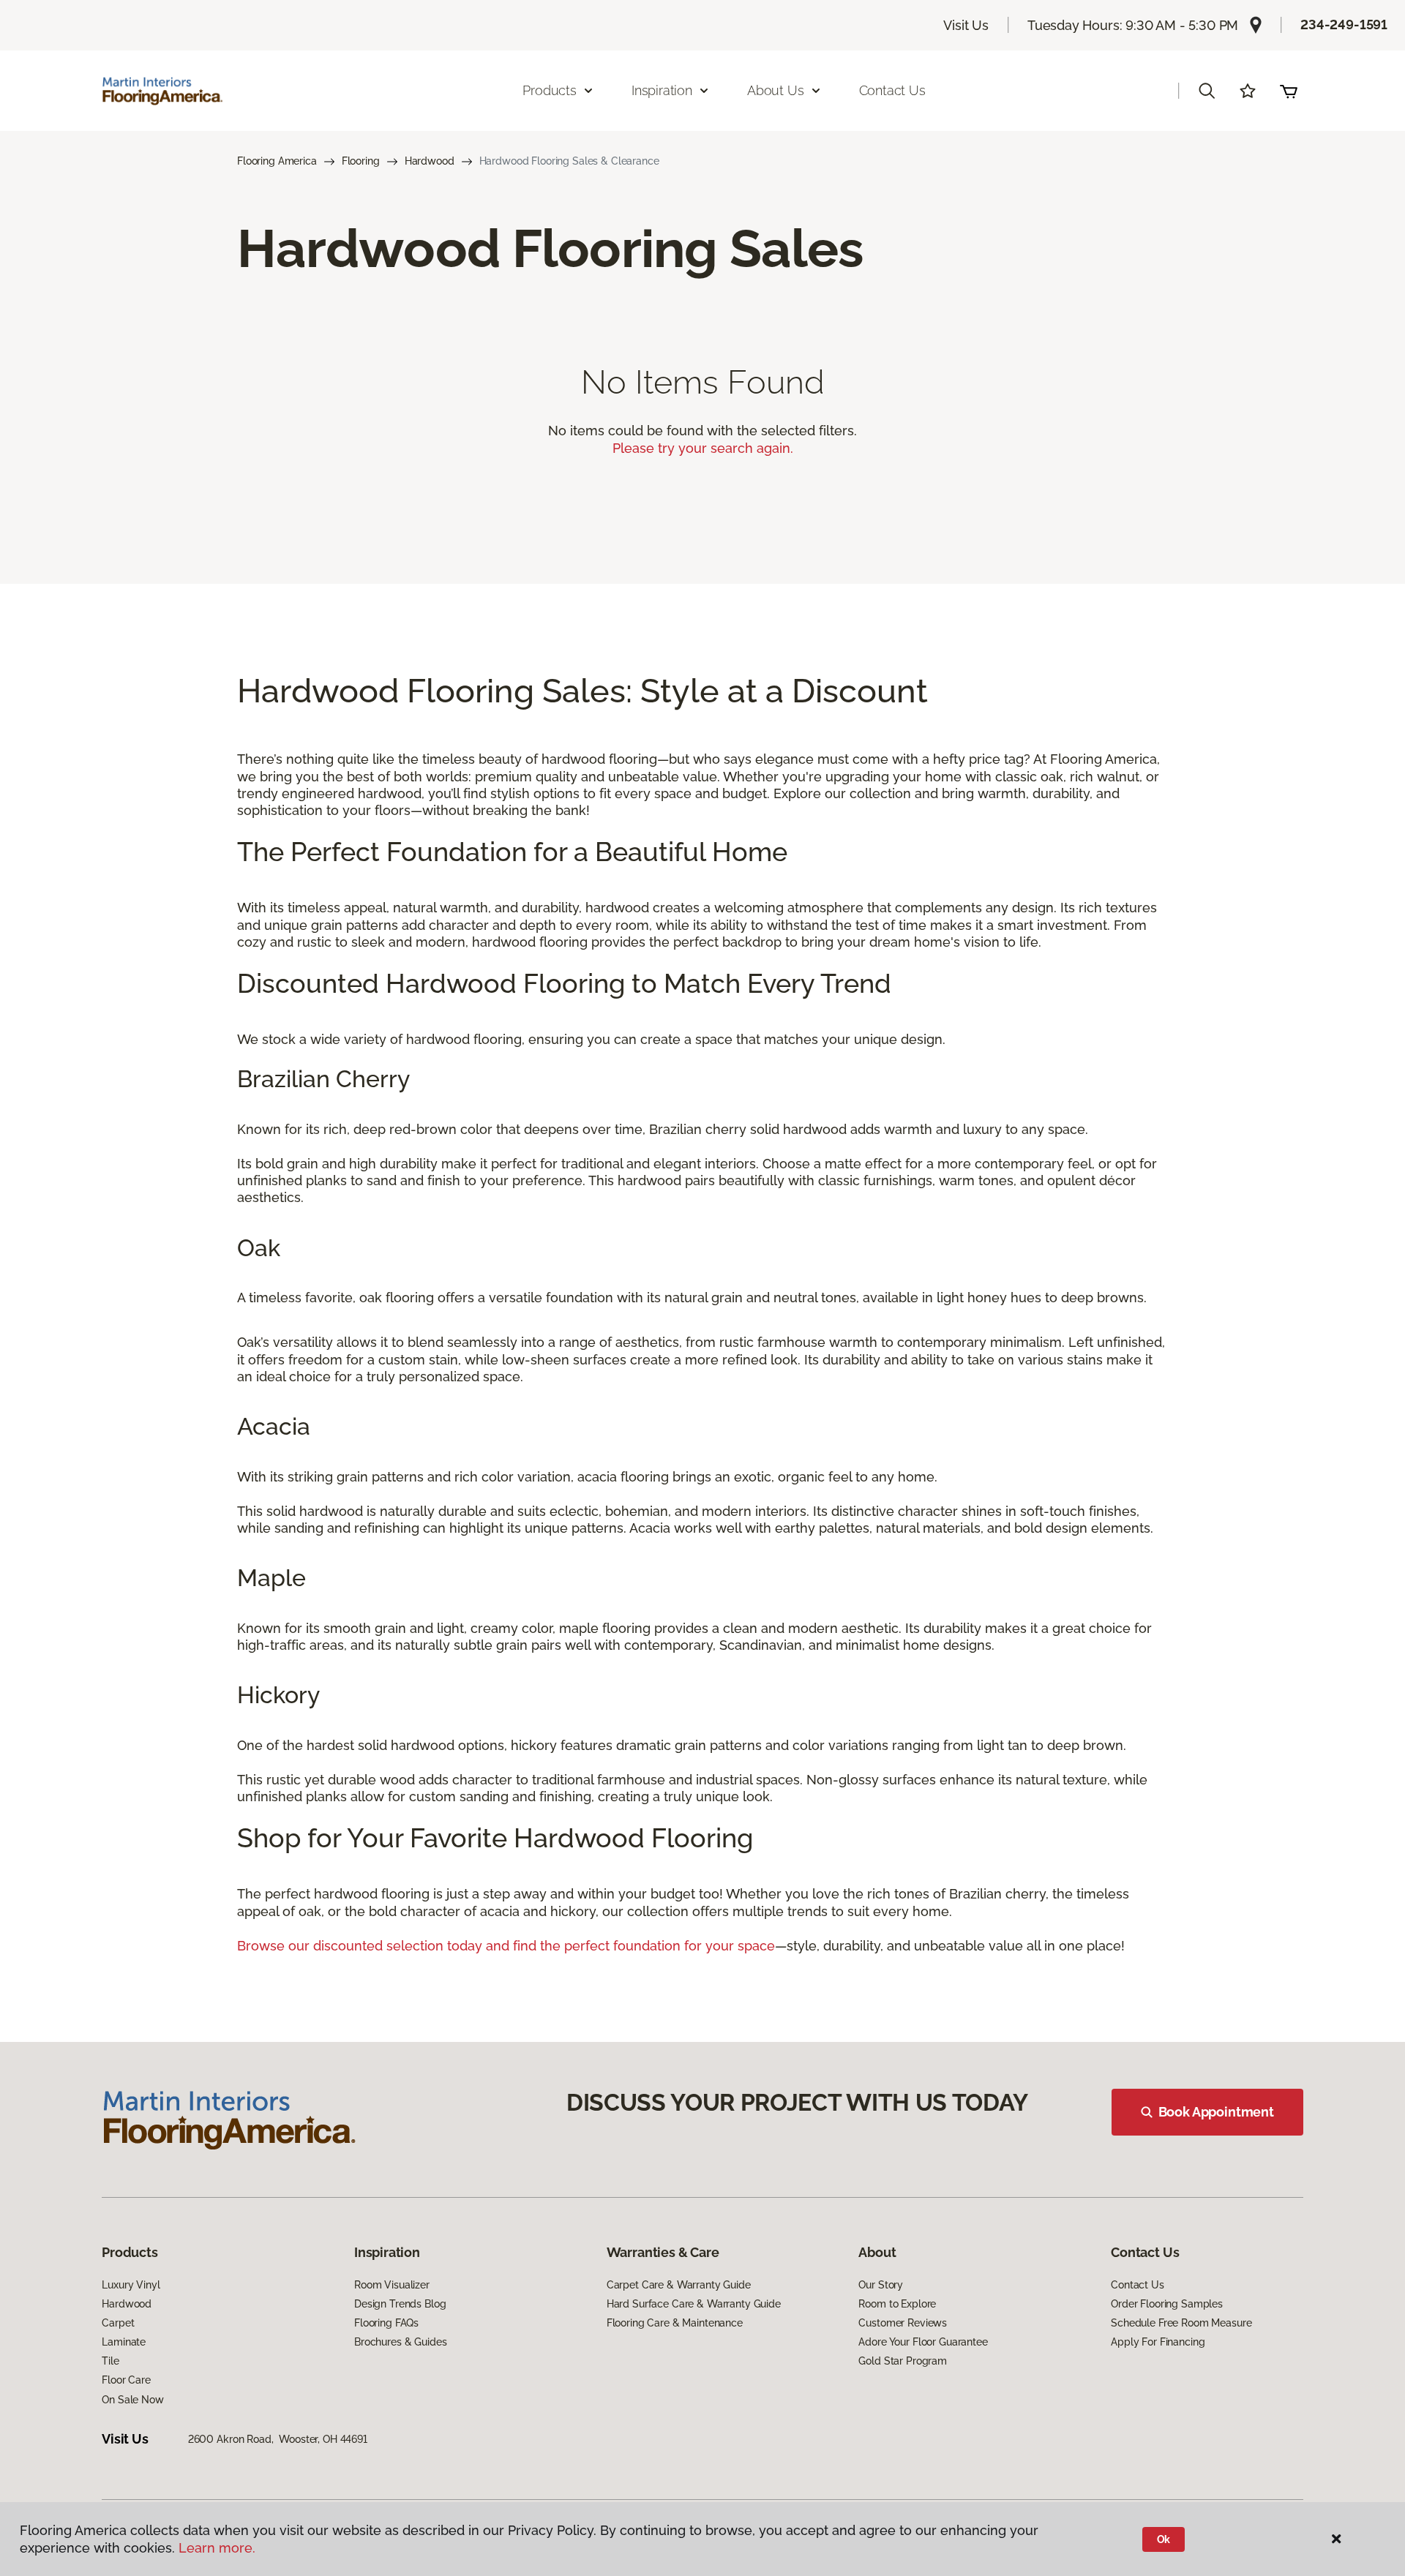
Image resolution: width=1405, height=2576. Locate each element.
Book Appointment (1216, 2112)
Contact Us (892, 90)
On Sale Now (132, 2400)
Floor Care (126, 2380)
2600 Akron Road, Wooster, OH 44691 (278, 2439)
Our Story (881, 2285)
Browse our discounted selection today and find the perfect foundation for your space (506, 1946)
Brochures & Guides (400, 2342)
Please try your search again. (703, 448)
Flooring (361, 161)
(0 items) (1289, 91)
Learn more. (217, 2548)
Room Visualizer (392, 2285)
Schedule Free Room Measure (1181, 2323)
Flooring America (277, 161)
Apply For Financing (1158, 2342)
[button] (1207, 91)
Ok (1164, 2539)
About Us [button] (776, 90)
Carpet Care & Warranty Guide (679, 2285)
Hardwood (430, 161)
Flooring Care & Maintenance (675, 2323)
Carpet (118, 2323)
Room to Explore (897, 2304)
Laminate (124, 2342)
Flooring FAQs (386, 2323)
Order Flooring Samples (1167, 2304)
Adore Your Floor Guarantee (923, 2342)
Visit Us (966, 25)
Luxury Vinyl (131, 2285)
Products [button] (550, 90)
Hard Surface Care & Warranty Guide (694, 2304)
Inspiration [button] (662, 90)
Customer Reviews (903, 2323)
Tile (110, 2361)
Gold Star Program (903, 2361)
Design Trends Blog (400, 2304)
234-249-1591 (1344, 25)
